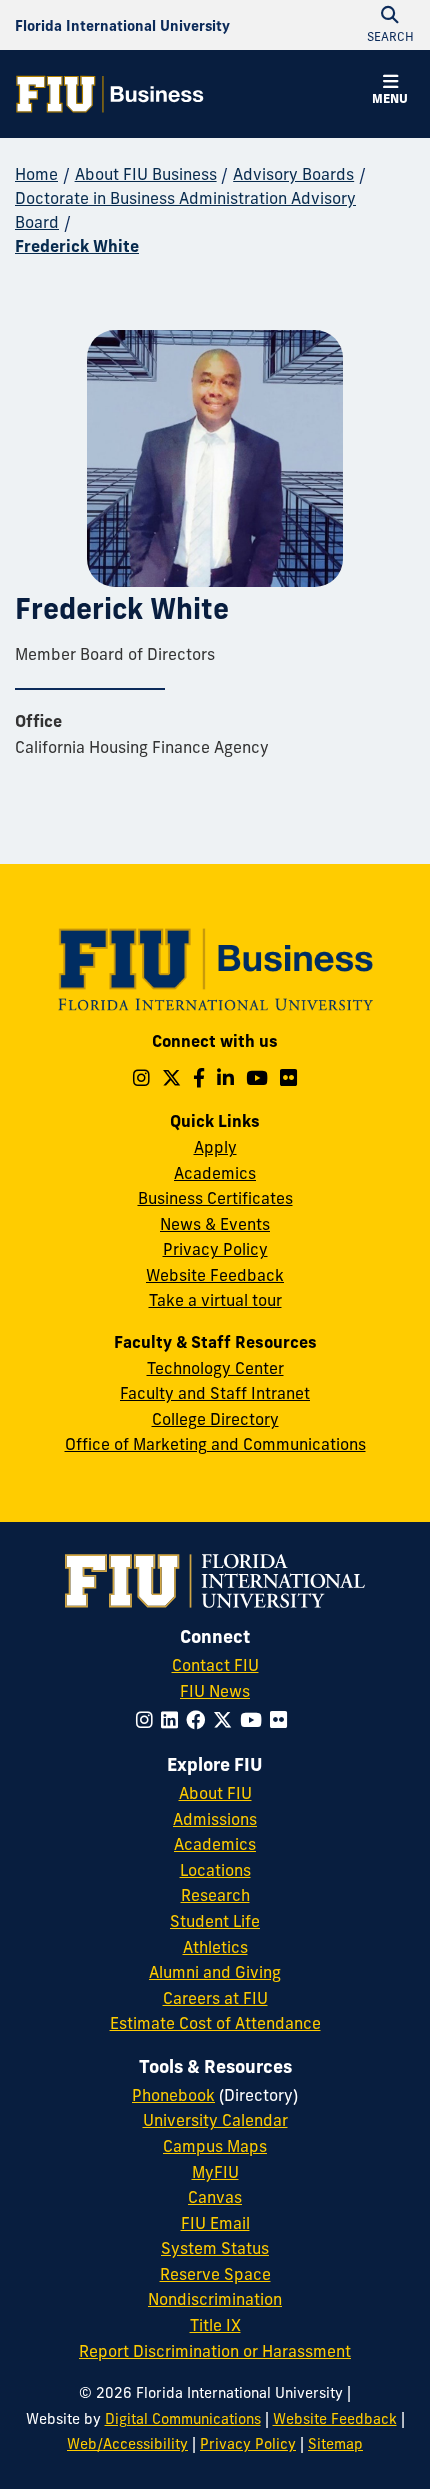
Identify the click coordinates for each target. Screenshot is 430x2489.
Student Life (215, 1921)
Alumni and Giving (215, 1972)
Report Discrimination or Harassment (215, 2351)
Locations (215, 1870)
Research (215, 1895)
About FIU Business (146, 174)
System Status (215, 2248)
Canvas (215, 2197)
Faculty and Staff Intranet (215, 1393)
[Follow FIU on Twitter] (226, 1720)
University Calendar (215, 2120)
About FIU (215, 1793)
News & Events (215, 1224)
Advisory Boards (293, 174)
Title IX (215, 2325)
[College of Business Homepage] (110, 94)
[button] (390, 92)
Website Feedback (215, 1275)
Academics (215, 1173)
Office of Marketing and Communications (215, 1444)
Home (36, 174)
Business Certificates (215, 1198)
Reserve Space (215, 2274)
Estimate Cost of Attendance (215, 2023)
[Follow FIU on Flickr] (282, 1720)
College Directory (215, 1419)
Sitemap (335, 2444)
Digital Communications (183, 2419)
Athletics (215, 1947)
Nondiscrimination (215, 2299)
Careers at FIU (215, 1998)
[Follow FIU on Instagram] (148, 1720)
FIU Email (215, 2223)
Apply (215, 1147)
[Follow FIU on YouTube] (255, 1720)
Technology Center (215, 1368)
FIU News (215, 1691)
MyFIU (215, 2172)
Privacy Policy (215, 1249)
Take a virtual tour (215, 1300)
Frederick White (77, 246)
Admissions (215, 1819)
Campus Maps (215, 2146)
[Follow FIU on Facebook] (199, 1720)
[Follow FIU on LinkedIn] (173, 1720)
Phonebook (173, 2095)
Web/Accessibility (127, 2444)
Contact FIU (215, 1665)
